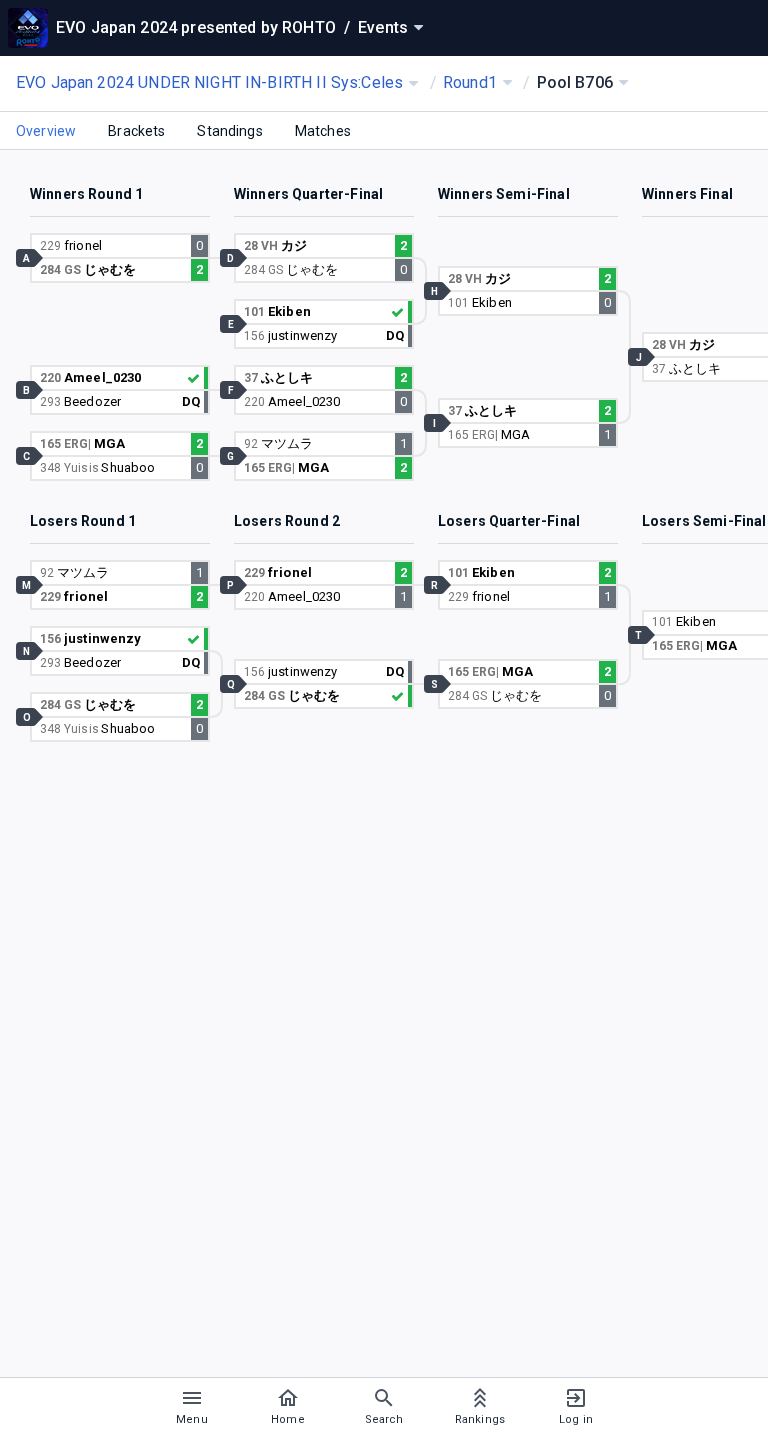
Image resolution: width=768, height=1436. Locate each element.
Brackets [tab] (136, 131)
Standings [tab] (229, 131)
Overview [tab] (46, 131)
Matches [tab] (323, 131)
